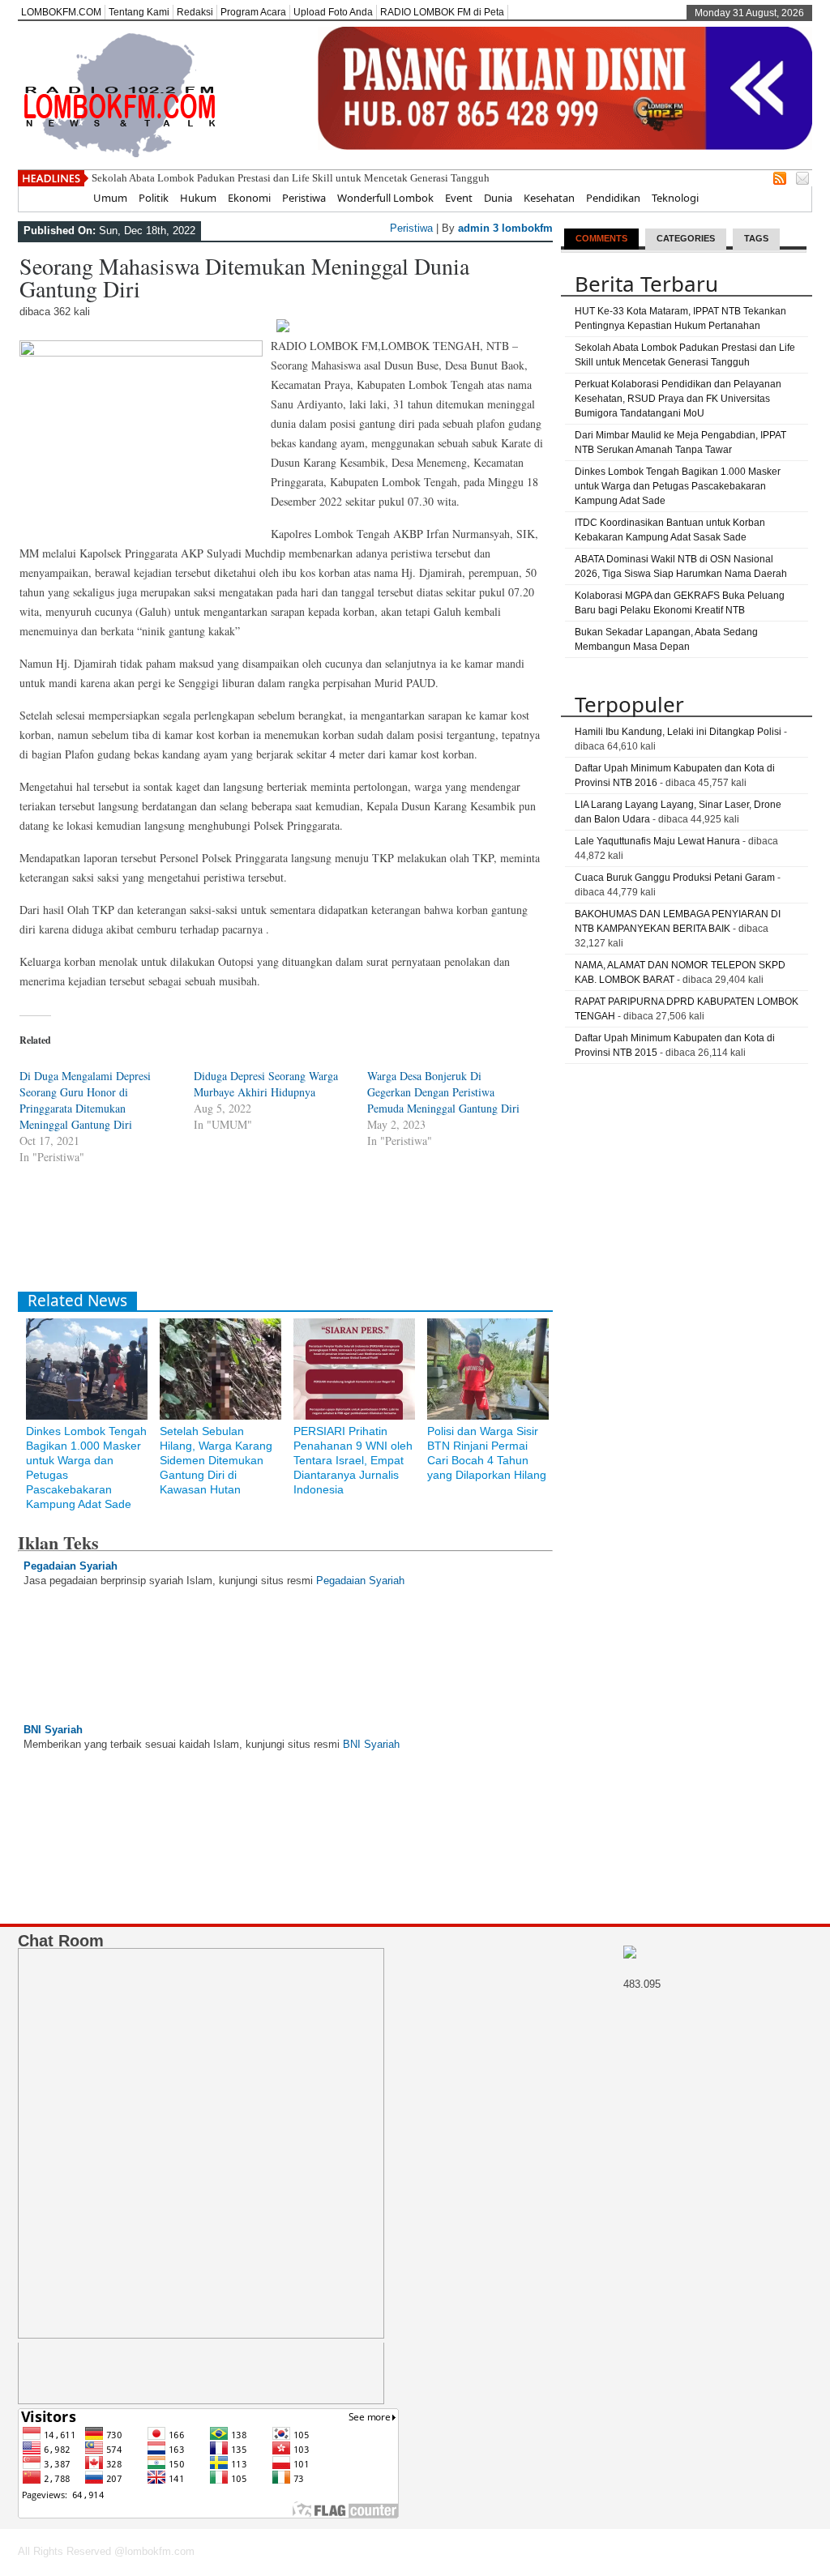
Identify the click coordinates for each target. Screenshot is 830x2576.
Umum (110, 198)
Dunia (498, 198)
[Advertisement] (313, 1239)
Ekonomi (249, 198)
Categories (686, 238)
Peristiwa (304, 198)
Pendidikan (613, 198)
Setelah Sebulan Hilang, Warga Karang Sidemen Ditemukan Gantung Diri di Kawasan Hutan (216, 1460)
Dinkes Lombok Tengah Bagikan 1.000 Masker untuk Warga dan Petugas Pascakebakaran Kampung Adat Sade (678, 486)
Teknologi (675, 198)
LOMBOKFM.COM (61, 12)
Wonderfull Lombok (385, 198)
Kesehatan (549, 198)
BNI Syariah (53, 1730)
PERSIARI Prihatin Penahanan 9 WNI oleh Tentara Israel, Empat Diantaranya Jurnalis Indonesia (353, 1460)
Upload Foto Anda (333, 12)
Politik (154, 198)
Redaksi (195, 12)
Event (459, 198)
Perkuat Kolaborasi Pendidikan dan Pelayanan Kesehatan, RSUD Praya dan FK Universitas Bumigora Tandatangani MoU (678, 399)
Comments (601, 238)
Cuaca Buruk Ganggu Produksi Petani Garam (675, 878)
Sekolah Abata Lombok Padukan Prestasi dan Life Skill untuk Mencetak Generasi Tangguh (291, 178)
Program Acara (253, 12)
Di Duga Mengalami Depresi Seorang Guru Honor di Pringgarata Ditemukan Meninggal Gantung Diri (85, 1100)
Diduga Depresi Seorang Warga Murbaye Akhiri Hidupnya (266, 1084)
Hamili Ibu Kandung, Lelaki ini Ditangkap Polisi (678, 732)
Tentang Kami (139, 12)
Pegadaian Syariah (71, 1566)
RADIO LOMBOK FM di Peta (442, 12)
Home (67, 198)
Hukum (198, 198)
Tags (756, 238)
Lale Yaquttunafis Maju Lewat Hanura (657, 841)
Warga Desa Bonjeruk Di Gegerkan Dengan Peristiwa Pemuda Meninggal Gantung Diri (443, 1092)
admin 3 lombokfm (505, 228)
